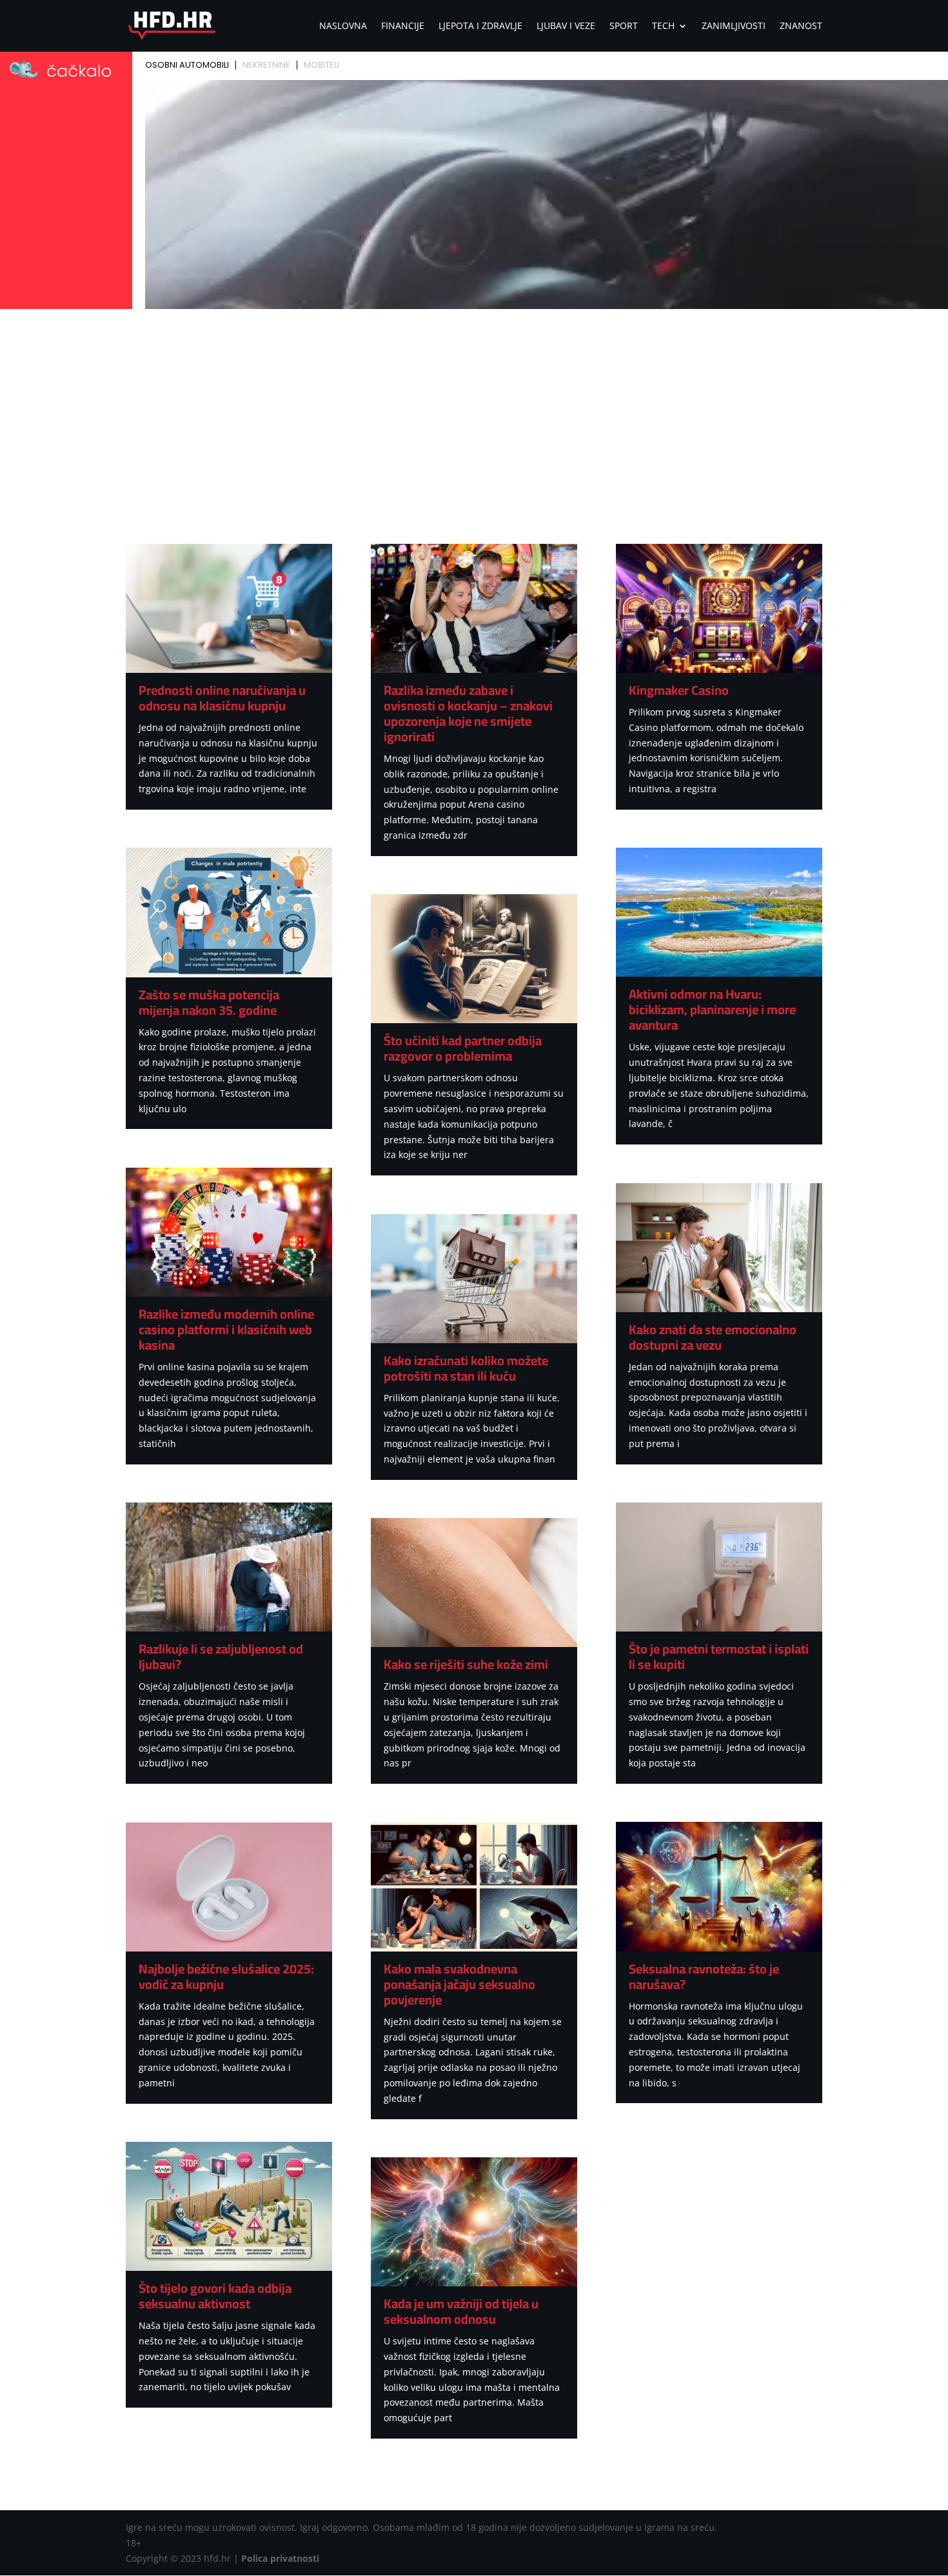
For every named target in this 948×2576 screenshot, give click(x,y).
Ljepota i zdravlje (480, 26)
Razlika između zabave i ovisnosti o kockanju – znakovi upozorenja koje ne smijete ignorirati (468, 713)
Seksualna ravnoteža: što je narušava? (704, 1976)
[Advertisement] (474, 410)
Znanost (801, 26)
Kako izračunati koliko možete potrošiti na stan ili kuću (466, 1368)
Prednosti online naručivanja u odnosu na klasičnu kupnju (222, 698)
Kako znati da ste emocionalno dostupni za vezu (713, 1337)
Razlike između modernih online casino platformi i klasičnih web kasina (226, 1329)
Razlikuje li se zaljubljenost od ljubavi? (221, 1656)
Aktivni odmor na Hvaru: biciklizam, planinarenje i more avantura (712, 1009)
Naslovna (343, 26)
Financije (403, 26)
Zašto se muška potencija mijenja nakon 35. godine (209, 1002)
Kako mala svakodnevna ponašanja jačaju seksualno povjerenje (459, 1984)
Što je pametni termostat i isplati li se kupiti (719, 1656)
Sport (624, 26)
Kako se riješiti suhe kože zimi (466, 1664)
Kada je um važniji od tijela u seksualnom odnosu (461, 2311)
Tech (663, 26)
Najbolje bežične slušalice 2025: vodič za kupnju (226, 1976)
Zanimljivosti (734, 26)
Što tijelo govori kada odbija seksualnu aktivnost (215, 2296)
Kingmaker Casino (679, 690)
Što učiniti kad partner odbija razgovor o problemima (463, 1048)
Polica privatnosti (280, 2558)
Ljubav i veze (566, 26)
